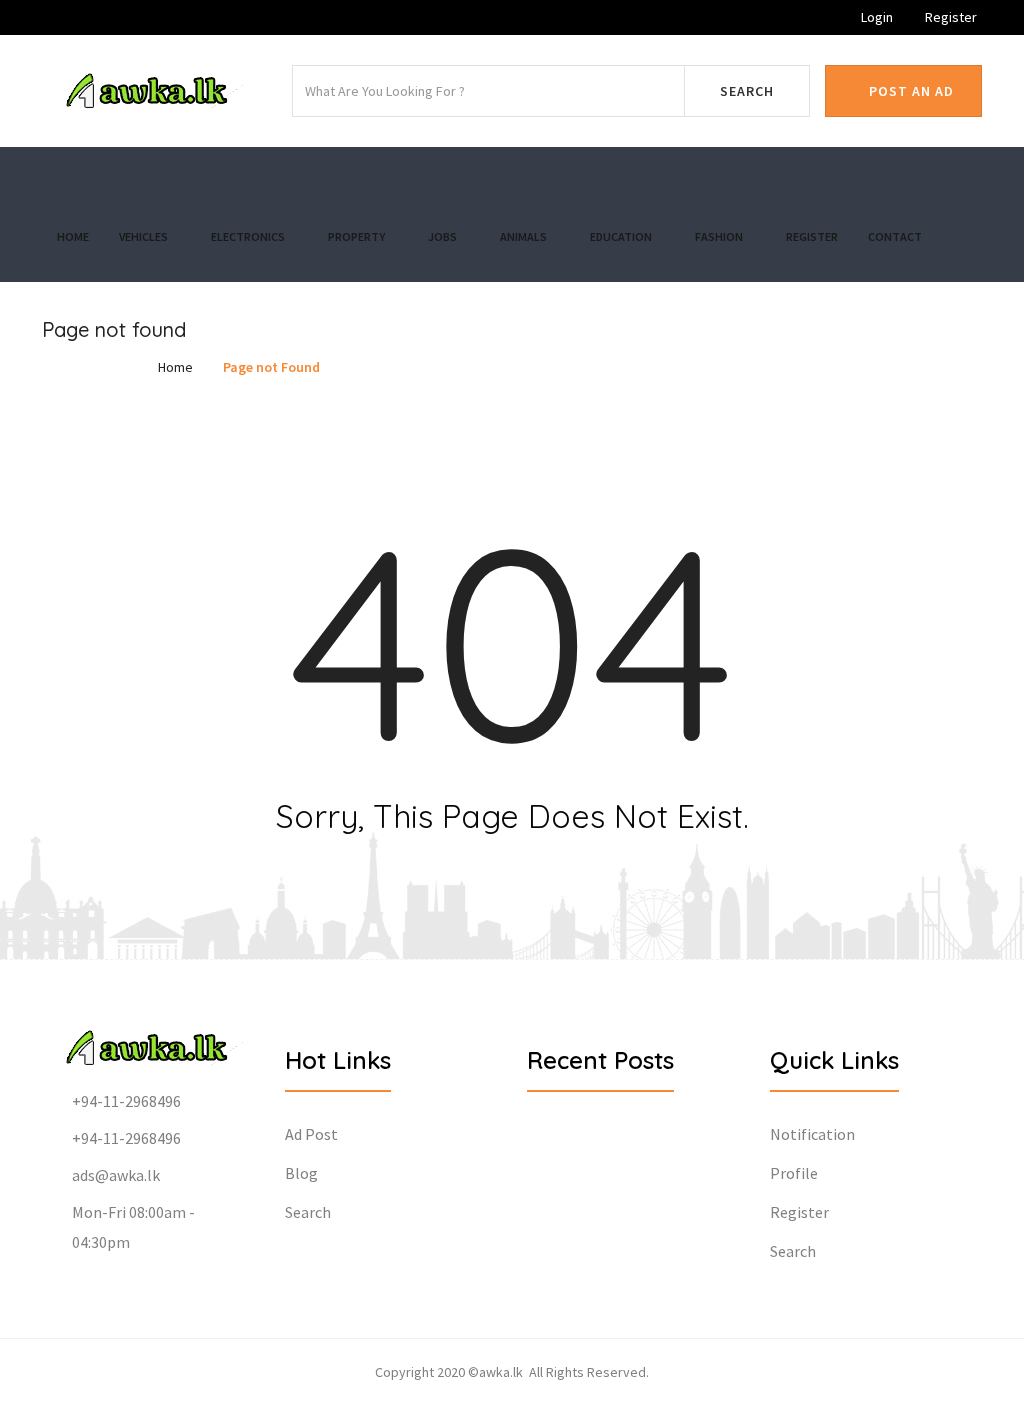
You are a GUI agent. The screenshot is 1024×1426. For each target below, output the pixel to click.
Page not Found (271, 367)
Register (949, 17)
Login (875, 17)
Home (73, 236)
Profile (794, 1173)
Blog (301, 1173)
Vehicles (144, 236)
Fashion (720, 236)
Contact (895, 236)
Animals (524, 236)
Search (747, 91)
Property (357, 236)
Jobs (443, 236)
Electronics (249, 236)
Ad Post (311, 1134)
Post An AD (909, 91)
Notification (812, 1134)
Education (622, 236)
